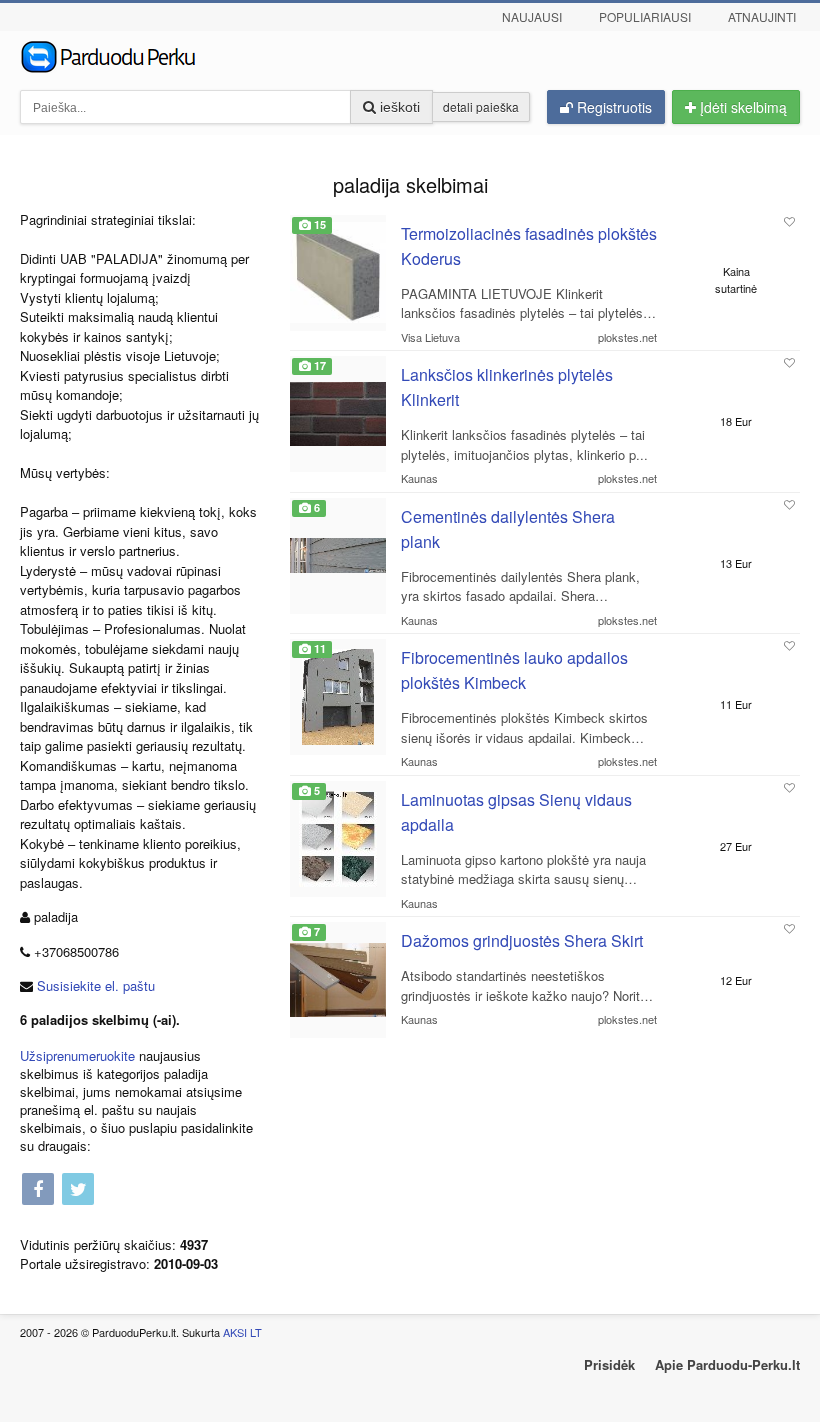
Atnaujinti (762, 16)
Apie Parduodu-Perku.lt (727, 1364)
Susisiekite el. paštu (96, 985)
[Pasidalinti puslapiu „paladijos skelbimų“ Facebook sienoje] (38, 1190)
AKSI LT (242, 1332)
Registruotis (612, 107)
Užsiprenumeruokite (77, 1055)
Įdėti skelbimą (741, 107)
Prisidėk (609, 1364)
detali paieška (481, 106)
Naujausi (532, 16)
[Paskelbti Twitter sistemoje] (78, 1190)
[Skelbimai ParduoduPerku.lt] (410, 55)
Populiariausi (645, 16)
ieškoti (398, 107)
